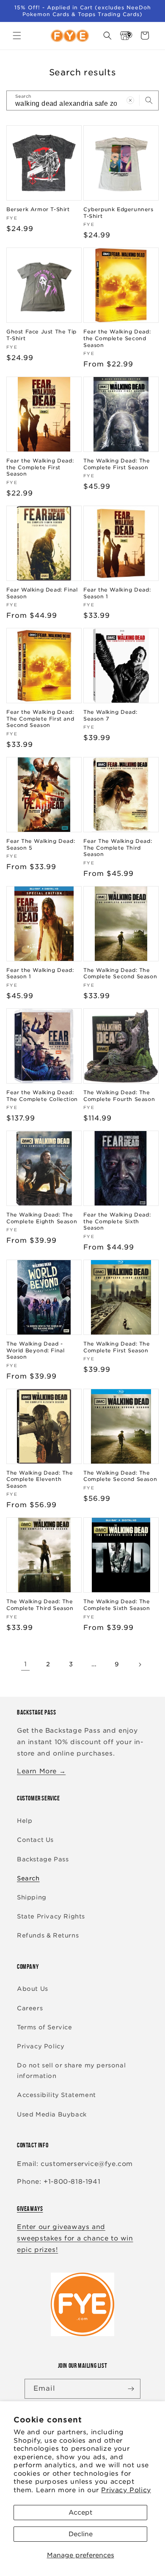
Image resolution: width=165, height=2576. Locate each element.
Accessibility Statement (56, 2095)
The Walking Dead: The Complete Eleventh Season (40, 1479)
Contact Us (35, 1840)
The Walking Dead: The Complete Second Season (120, 973)
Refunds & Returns (48, 1935)
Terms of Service (45, 2027)
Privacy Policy (126, 2490)
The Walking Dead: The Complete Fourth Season (119, 1096)
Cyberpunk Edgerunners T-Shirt (118, 213)
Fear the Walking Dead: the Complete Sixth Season (117, 1221)
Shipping (32, 1897)
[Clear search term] (130, 100)
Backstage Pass (43, 1859)
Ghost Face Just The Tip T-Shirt (41, 335)
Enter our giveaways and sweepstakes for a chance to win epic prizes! (75, 2238)
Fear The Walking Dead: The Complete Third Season (118, 848)
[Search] (149, 100)
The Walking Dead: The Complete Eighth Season (42, 1218)
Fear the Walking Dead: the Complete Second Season (117, 338)
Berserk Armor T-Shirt (38, 209)
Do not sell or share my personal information (71, 2071)
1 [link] (26, 1664)
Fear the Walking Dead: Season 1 (117, 593)
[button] (17, 36)
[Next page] (140, 1665)
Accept (80, 2513)
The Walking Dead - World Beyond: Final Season (35, 1350)
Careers (30, 2008)
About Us (33, 1989)
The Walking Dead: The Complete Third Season (40, 1605)
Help (25, 1821)
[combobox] (82, 100)
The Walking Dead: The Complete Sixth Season (117, 1605)
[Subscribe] (131, 2389)
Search (28, 1878)
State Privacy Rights (51, 1916)
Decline (81, 2534)
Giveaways (30, 2209)
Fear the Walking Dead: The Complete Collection (42, 1096)
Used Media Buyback (52, 2114)
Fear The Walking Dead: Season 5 (41, 844)
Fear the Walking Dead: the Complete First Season (40, 467)
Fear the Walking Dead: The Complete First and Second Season (40, 718)
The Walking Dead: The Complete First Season (117, 464)
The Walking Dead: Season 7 (110, 715)
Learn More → (41, 1771)
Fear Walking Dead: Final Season (42, 593)
